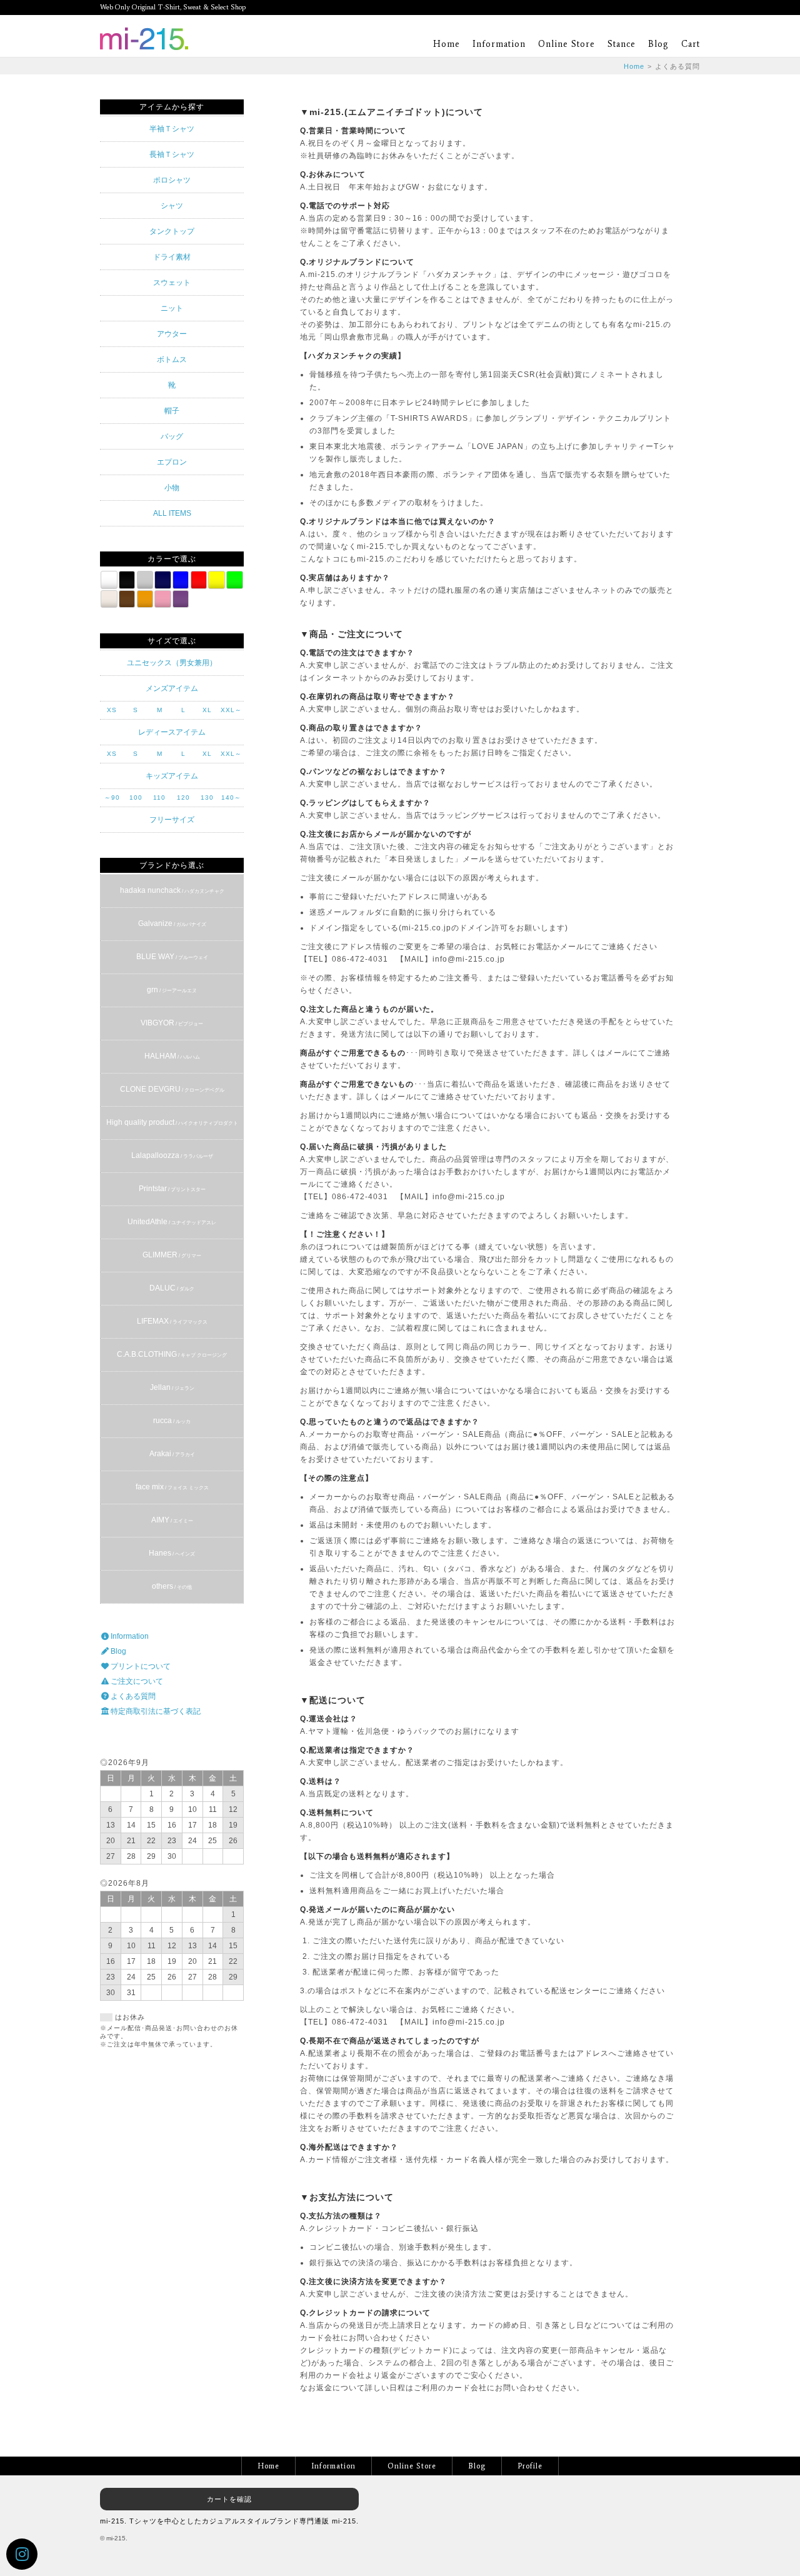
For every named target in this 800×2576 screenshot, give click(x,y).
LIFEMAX (172, 1321)
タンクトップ (172, 231)
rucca (172, 1421)
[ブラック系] (127, 580)
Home (447, 44)
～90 (112, 797)
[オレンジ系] (145, 599)
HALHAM (172, 1056)
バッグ (172, 436)
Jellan (172, 1387)
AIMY (172, 1520)
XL (207, 710)
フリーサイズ (172, 820)
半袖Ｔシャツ (172, 129)
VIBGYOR (172, 1023)
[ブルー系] (181, 580)
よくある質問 (132, 1696)
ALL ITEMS (172, 513)
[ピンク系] (162, 599)
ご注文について (136, 1681)
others (172, 1586)
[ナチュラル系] (109, 599)
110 (159, 797)
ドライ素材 (172, 257)
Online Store (567, 44)
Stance (622, 44)
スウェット (172, 283)
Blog (658, 44)
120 (183, 797)
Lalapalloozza (172, 1155)
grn (172, 990)
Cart (691, 44)
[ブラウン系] (127, 599)
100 (136, 797)
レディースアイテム (172, 732)
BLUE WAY (172, 957)
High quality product (172, 1122)
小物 (172, 488)
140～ (231, 797)
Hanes (172, 1553)
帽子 (172, 411)
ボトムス (172, 360)
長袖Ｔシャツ (172, 154)
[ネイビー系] (162, 580)
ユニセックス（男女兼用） (172, 663)
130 (207, 797)
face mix (172, 1487)
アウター (172, 334)
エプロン (172, 462)
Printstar (172, 1189)
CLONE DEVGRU (172, 1089)
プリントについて (140, 1666)
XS (112, 710)
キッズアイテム (172, 776)
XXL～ (231, 710)
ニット (172, 308)
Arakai (172, 1454)
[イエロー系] (216, 580)
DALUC (172, 1288)
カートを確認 (229, 2499)
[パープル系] (181, 599)
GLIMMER (172, 1255)
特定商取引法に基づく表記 (155, 1711)
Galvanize (172, 923)
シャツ (172, 206)
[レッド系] (199, 580)
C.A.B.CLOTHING (172, 1354)
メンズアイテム (172, 688)
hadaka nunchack (172, 890)
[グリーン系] (234, 580)
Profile (530, 2466)
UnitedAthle (172, 1222)
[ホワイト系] (109, 580)
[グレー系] (145, 580)
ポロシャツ (172, 180)
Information (499, 44)
